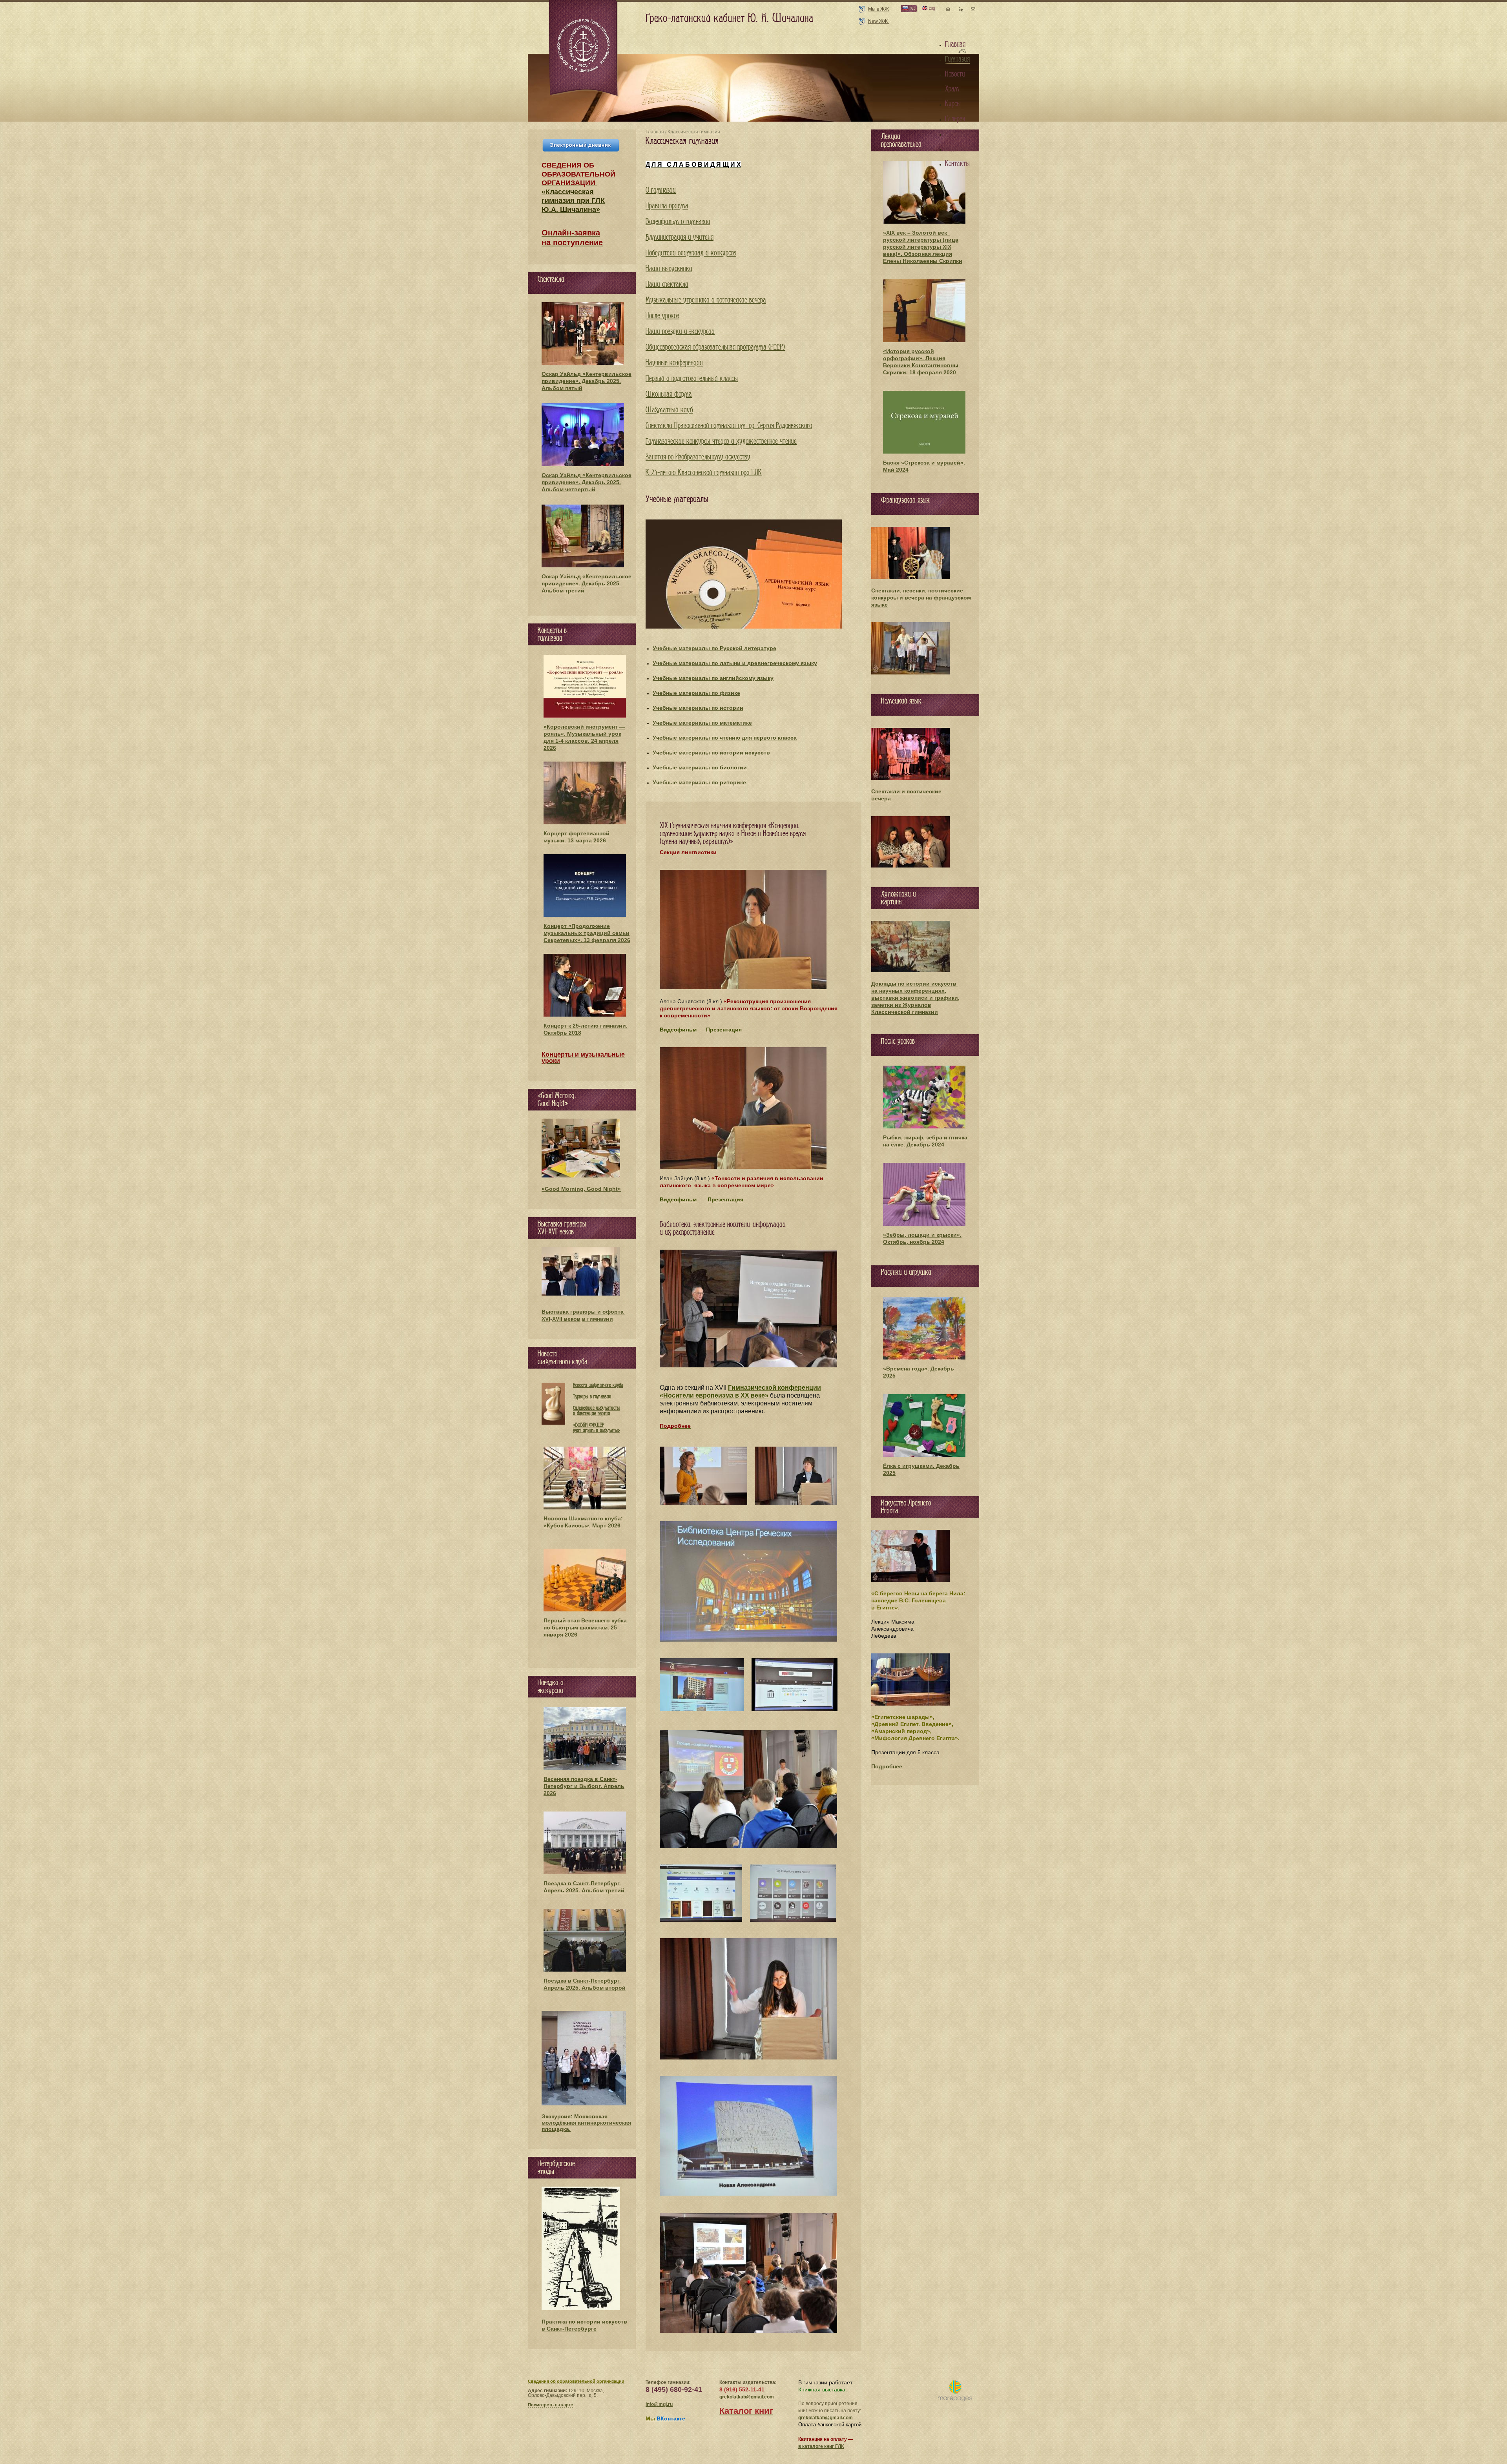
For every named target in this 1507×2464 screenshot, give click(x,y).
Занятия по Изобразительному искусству (698, 457)
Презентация (724, 1030)
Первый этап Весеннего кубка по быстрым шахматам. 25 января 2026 (585, 1627)
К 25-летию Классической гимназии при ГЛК (704, 473)
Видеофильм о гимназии (678, 222)
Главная (655, 132)
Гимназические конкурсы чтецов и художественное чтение (721, 441)
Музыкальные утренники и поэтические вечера (706, 300)
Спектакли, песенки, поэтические (917, 590)
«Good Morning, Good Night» (581, 1189)
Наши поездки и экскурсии (680, 332)
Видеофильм (678, 1030)
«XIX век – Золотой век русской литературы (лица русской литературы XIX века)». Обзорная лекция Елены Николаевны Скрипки (923, 247)
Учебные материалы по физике (696, 693)
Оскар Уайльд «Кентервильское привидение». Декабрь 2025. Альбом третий (587, 583)
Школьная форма (669, 394)
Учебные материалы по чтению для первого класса (725, 738)
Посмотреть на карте (550, 2405)
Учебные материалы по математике (702, 723)
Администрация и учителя (680, 237)
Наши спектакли (667, 284)
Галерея (955, 119)
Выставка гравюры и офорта (583, 1312)
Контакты (957, 164)
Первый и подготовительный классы (692, 379)
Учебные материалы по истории (698, 708)
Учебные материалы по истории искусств (711, 753)
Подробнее (887, 1766)
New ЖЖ (878, 21)
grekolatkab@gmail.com (747, 2397)
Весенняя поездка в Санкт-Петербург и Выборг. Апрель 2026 (584, 1786)
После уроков (662, 316)
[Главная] (584, 49)
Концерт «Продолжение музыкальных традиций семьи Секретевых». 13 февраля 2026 (587, 933)
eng (931, 8)
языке (879, 605)
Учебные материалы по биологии (700, 767)
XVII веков (566, 1319)
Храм (952, 89)
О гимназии (661, 190)
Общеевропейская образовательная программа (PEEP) (715, 347)
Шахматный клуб (669, 410)
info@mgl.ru (659, 2404)
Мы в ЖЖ (878, 9)
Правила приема (667, 206)
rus (912, 8)
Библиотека (960, 134)
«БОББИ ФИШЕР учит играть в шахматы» (597, 1428)
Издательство (962, 149)
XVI (546, 1319)
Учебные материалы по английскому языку (713, 678)
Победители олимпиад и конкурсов (691, 253)
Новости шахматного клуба (598, 1385)
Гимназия (957, 59)
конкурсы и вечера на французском (921, 598)
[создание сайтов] (955, 2391)
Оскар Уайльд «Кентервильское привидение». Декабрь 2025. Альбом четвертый (587, 482)
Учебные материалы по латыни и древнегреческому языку (735, 663)
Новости (955, 74)
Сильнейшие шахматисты (596, 1408)
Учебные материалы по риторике (699, 782)
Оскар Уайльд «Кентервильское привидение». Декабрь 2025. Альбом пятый (587, 381)
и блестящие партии (592, 1413)
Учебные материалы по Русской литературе (714, 648)
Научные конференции (674, 363)
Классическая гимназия (694, 132)
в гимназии (598, 1319)
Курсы (953, 104)
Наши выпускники (669, 269)
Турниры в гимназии (592, 1397)
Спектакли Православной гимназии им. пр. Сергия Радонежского (729, 426)
